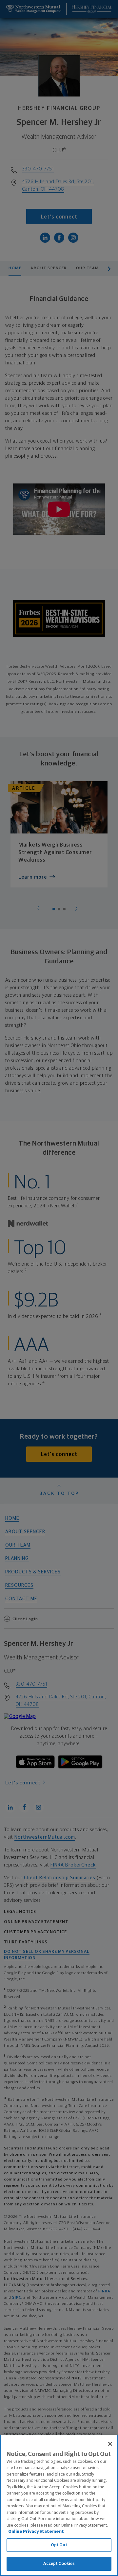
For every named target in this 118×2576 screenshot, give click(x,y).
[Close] (110, 2444)
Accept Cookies (59, 2564)
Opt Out (59, 2545)
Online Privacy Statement (36, 2532)
